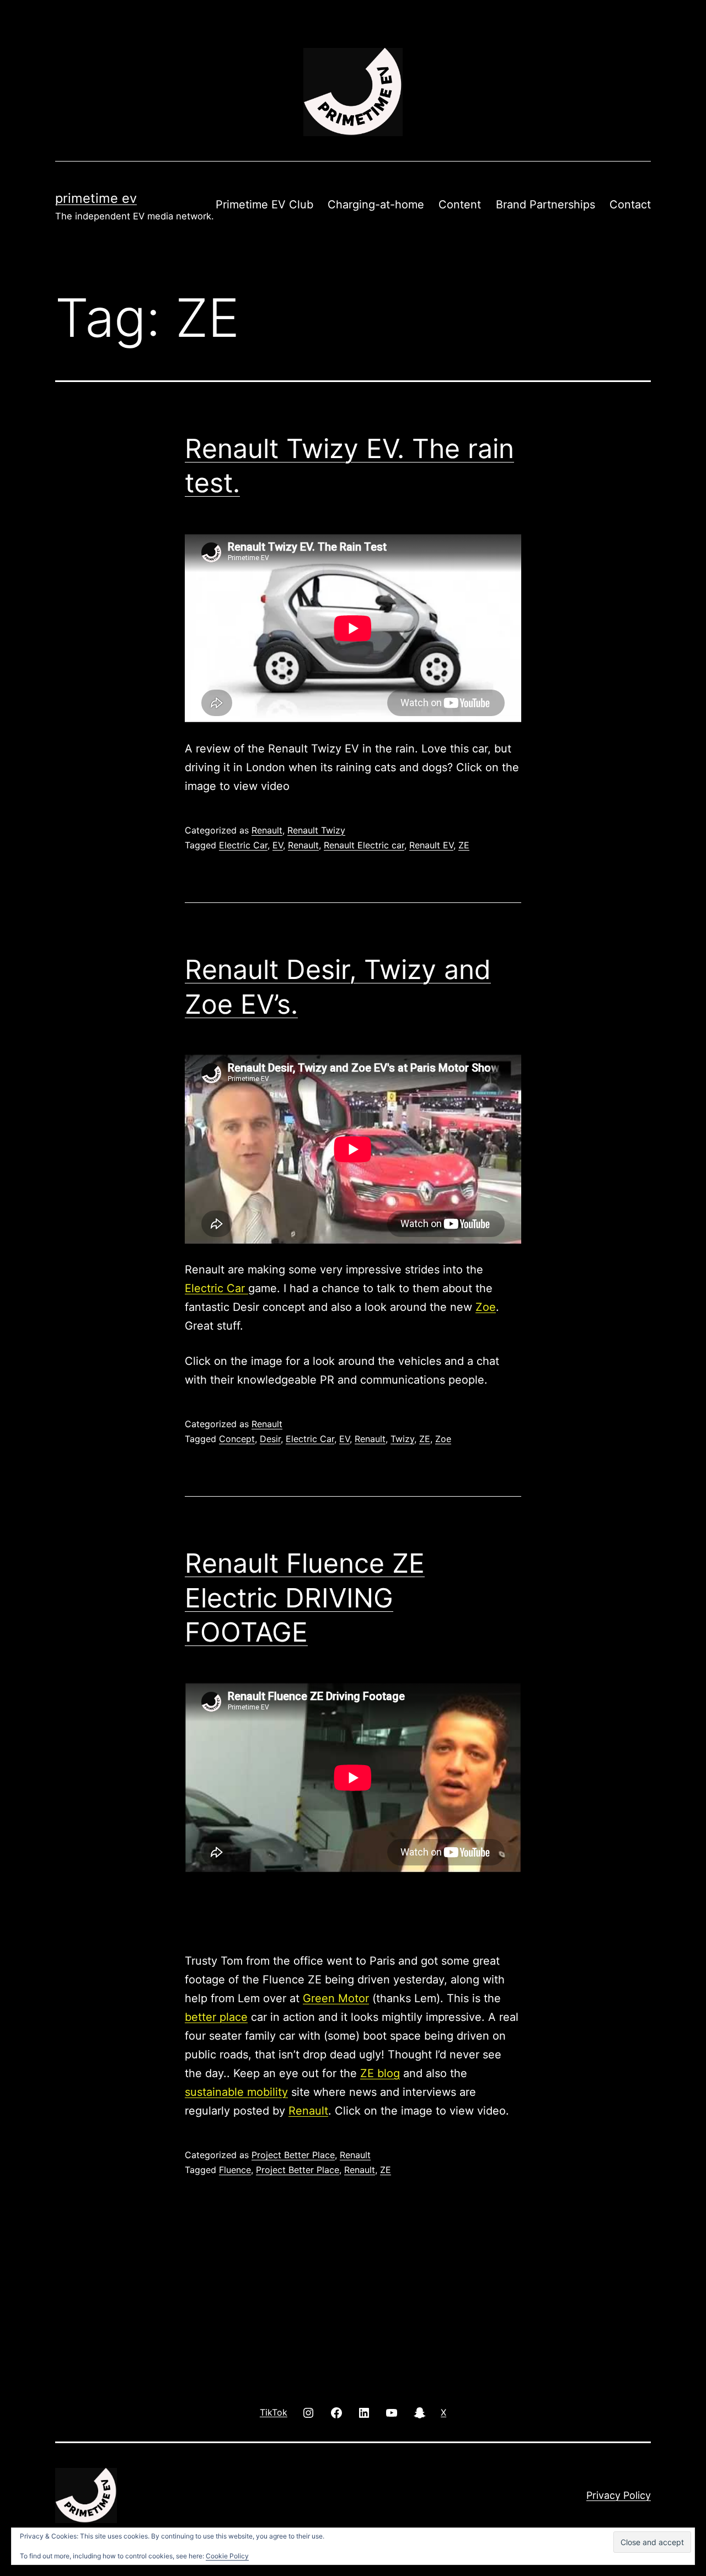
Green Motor (336, 1998)
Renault (267, 830)
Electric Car (243, 845)
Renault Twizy (316, 830)
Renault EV (431, 845)
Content (460, 205)
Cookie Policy (227, 2556)
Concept (237, 1439)
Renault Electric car (364, 845)
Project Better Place (293, 2155)
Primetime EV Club (264, 205)
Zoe (486, 1307)
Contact (630, 205)
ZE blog (380, 2073)
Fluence (235, 2170)
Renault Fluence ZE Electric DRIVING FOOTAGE (305, 1598)
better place (216, 2017)
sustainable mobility (236, 2092)
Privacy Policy (619, 2495)
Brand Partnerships (545, 205)
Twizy (402, 1439)
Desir (270, 1439)
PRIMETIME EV (96, 198)
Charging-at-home (376, 205)
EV (278, 845)
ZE (464, 845)
